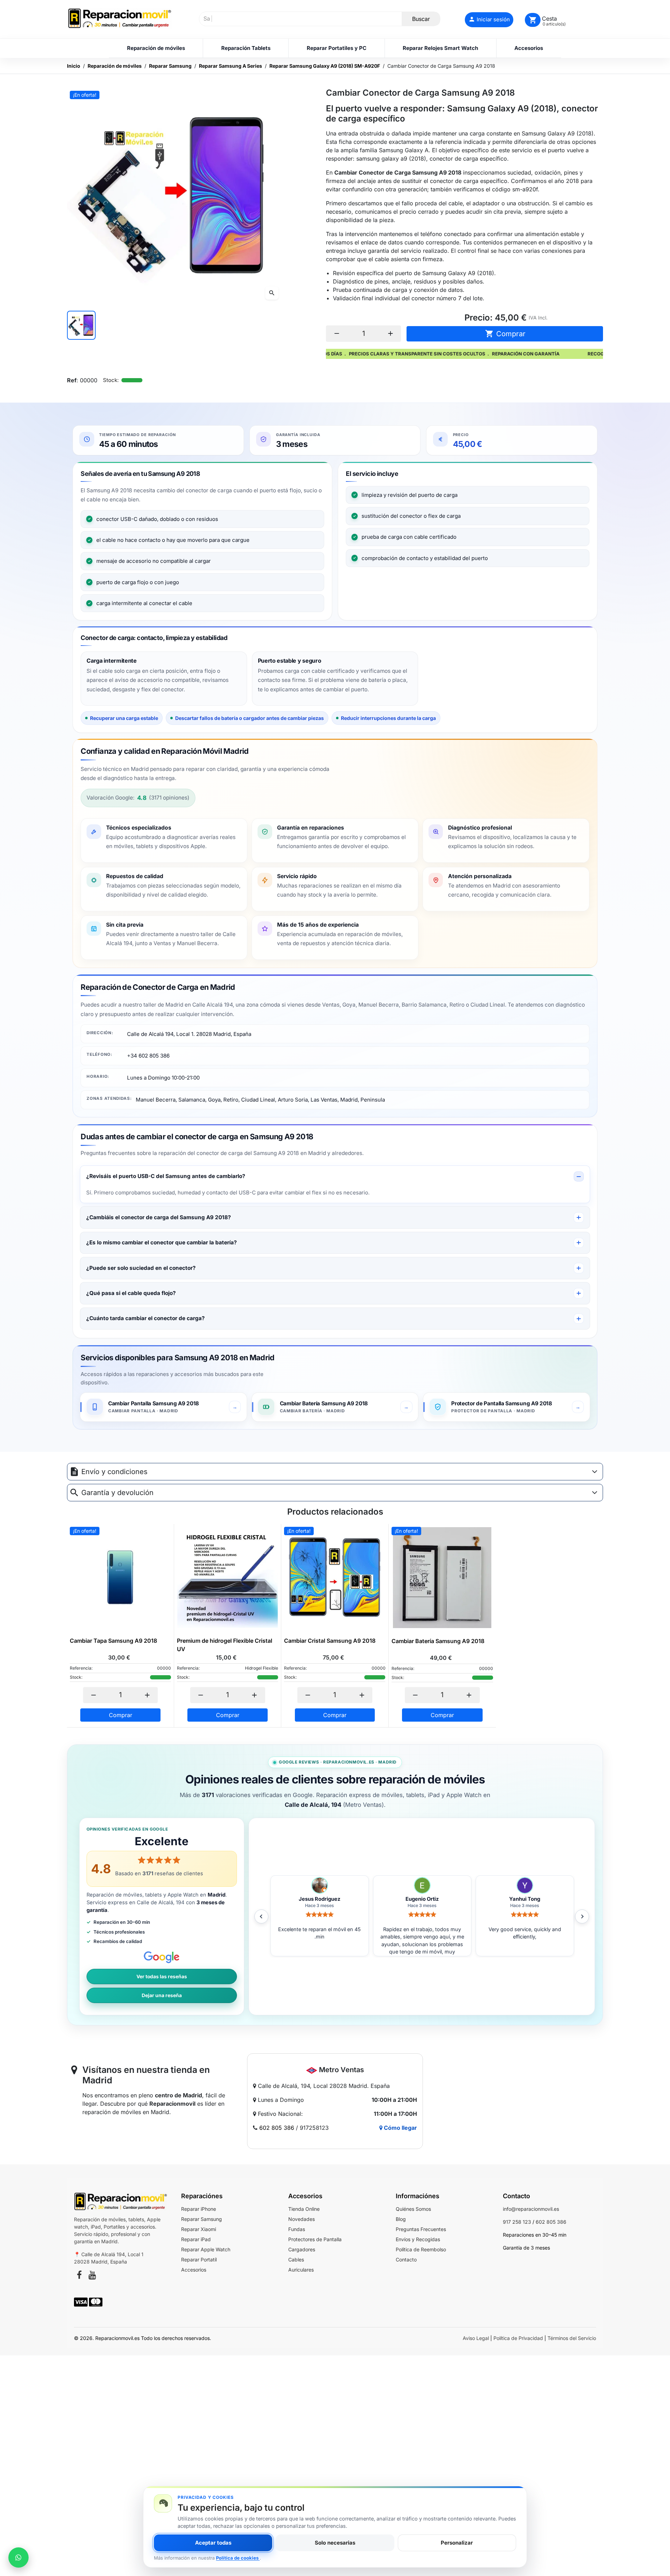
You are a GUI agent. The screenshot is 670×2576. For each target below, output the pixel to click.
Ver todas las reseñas (162, 1977)
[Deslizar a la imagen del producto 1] (81, 325)
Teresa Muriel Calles (525, 1899)
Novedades (301, 2219)
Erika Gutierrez (422, 1899)
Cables (296, 2259)
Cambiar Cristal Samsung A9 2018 (330, 1641)
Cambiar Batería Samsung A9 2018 (438, 1641)
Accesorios (194, 2270)
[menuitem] (156, 48)
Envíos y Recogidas (418, 2239)
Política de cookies (238, 2558)
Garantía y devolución (117, 1493)
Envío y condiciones (114, 1472)
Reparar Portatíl (199, 2259)
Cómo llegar (400, 2128)
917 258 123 (517, 2222)
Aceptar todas (213, 2543)
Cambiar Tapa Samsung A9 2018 (113, 1641)
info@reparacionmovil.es (531, 2209)
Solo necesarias (335, 2543)
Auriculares (301, 2270)
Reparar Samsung (202, 2219)
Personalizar (457, 2543)
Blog (401, 2219)
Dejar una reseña (162, 1995)
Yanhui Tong (319, 1899)
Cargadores (302, 2249)
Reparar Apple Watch (206, 2249)
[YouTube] (92, 2276)
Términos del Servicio (572, 2338)
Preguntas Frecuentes (421, 2229)
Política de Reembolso (421, 2249)
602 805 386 (277, 2128)
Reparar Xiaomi (199, 2229)
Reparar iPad (196, 2239)
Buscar (421, 19)
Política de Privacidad (518, 2338)
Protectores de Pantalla (315, 2239)
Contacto (406, 2259)
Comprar (505, 334)
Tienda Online (304, 2209)
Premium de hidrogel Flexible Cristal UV (225, 1645)
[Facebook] (79, 2276)
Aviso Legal (476, 2338)
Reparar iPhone (199, 2209)
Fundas (297, 2229)
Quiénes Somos (413, 2209)
